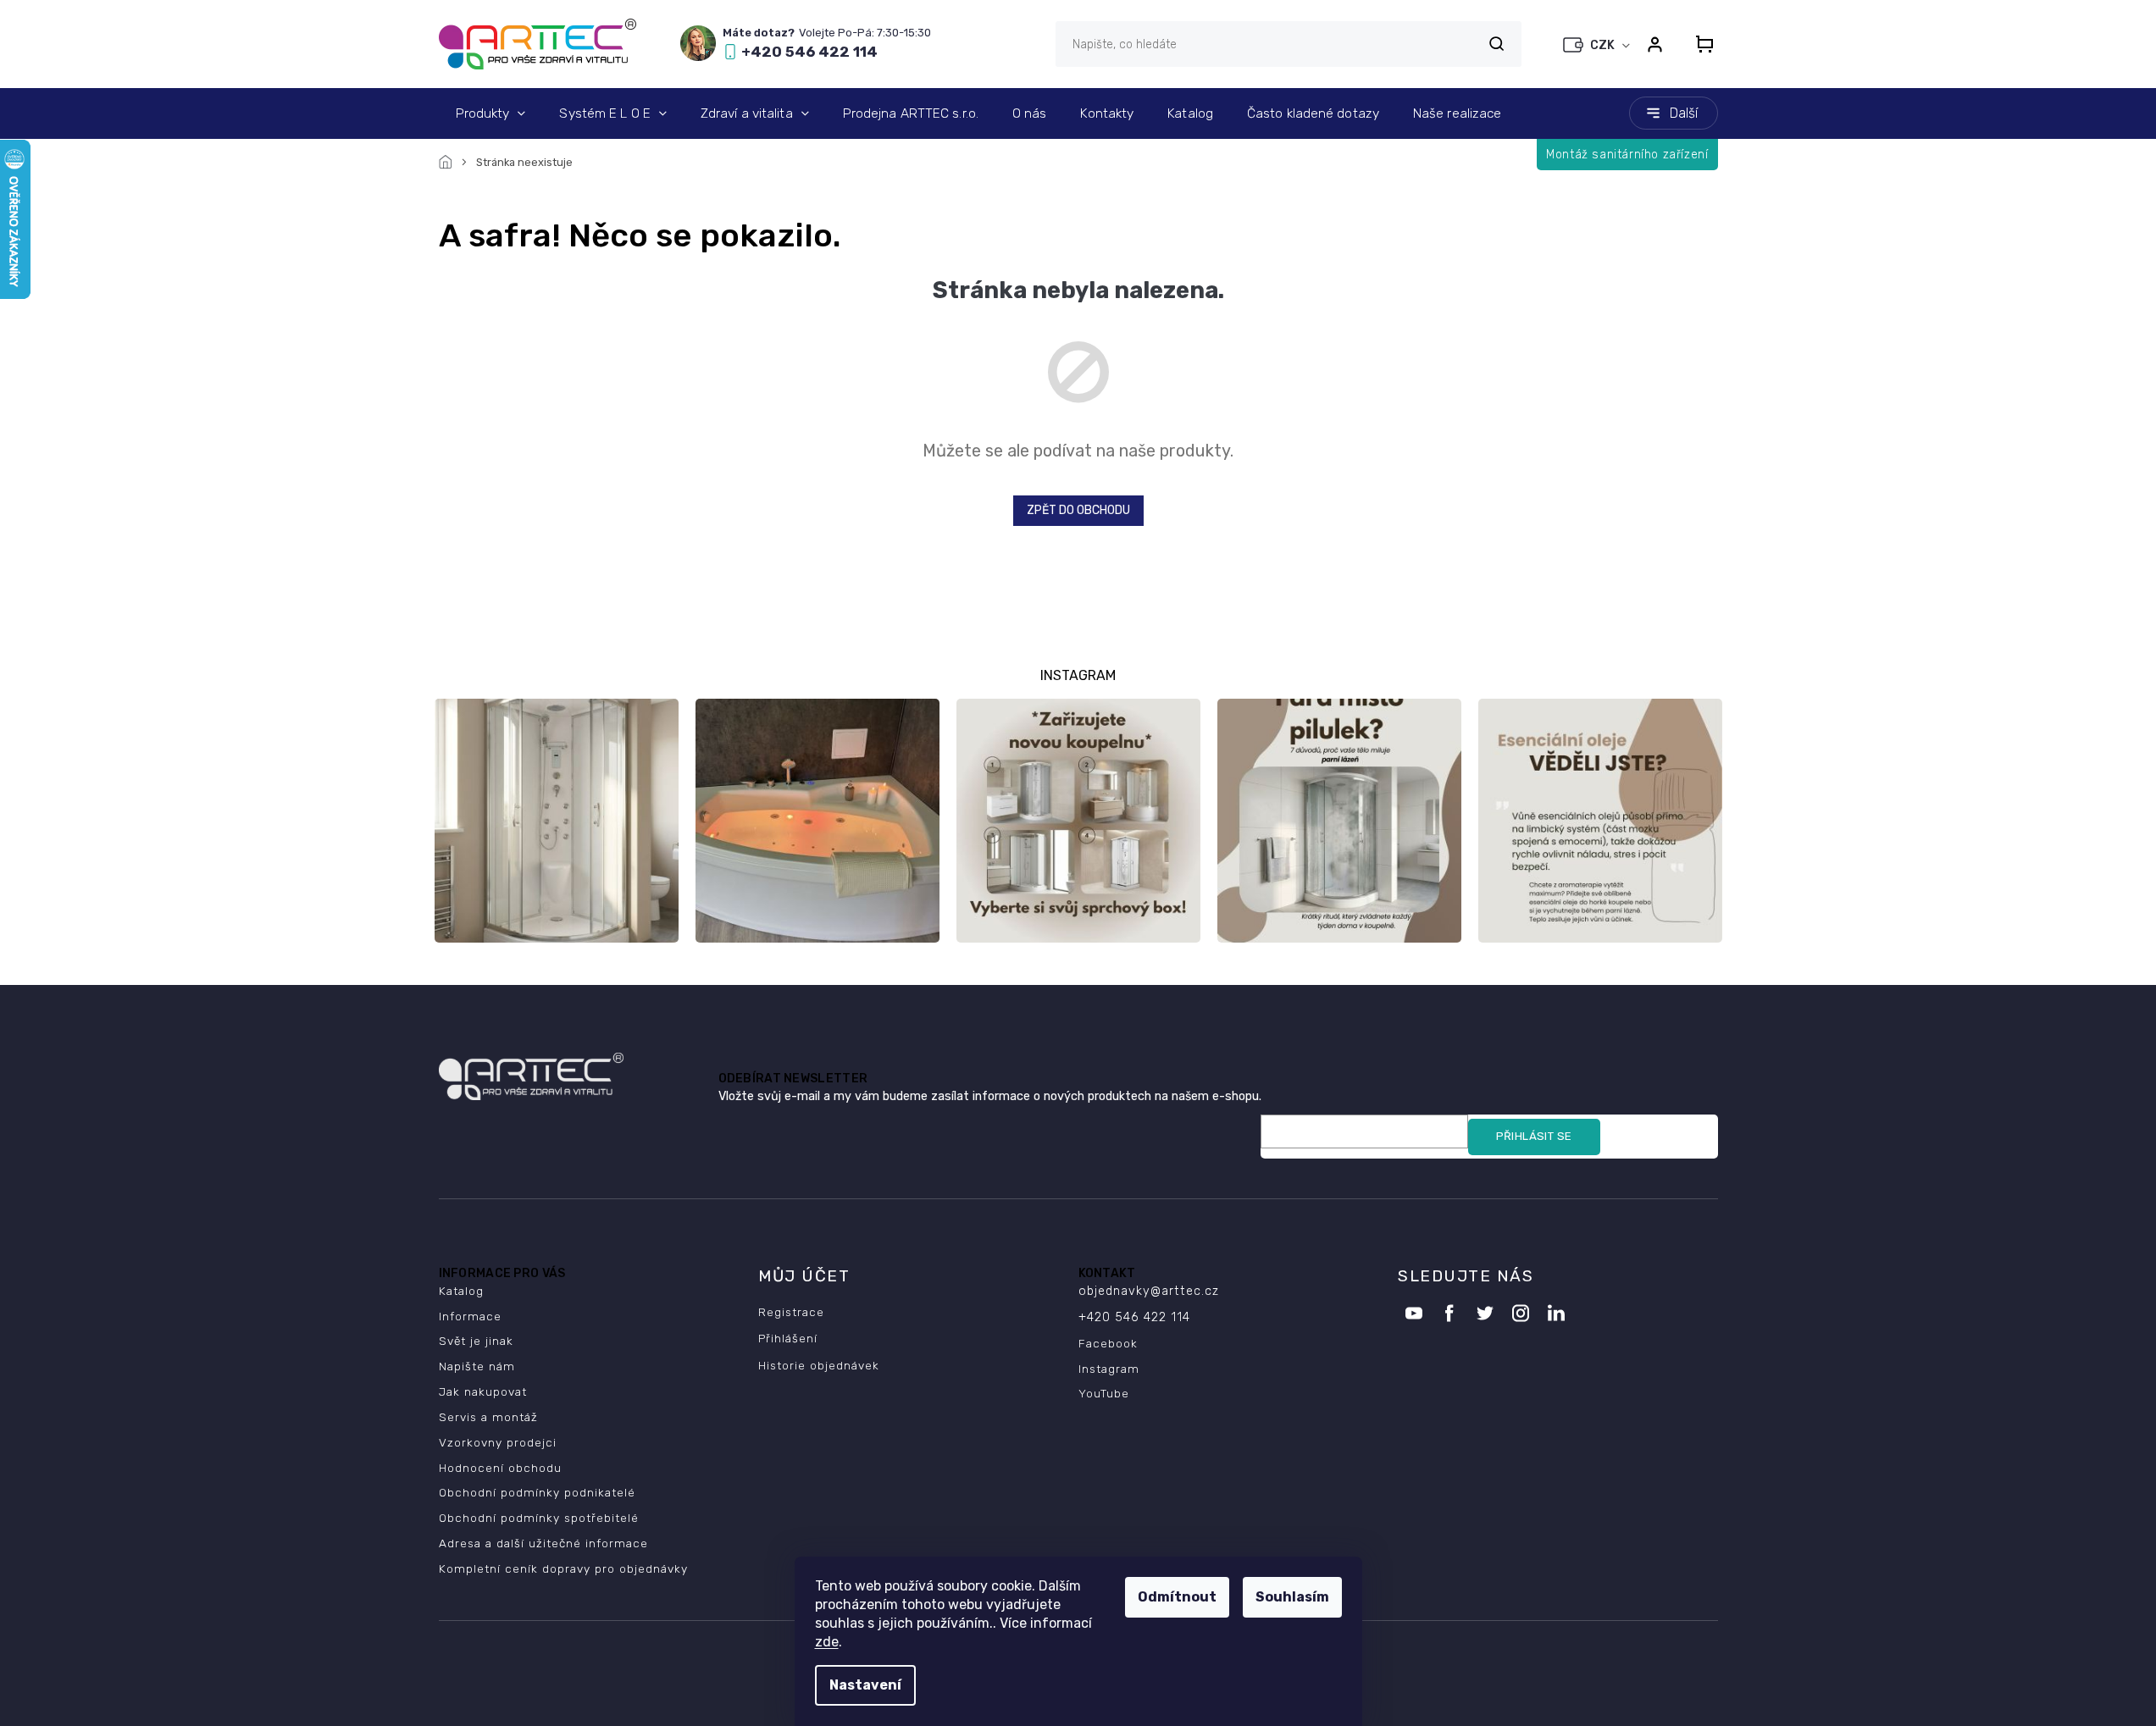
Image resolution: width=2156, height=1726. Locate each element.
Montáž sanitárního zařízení (1627, 155)
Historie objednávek (819, 1365)
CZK (1604, 45)
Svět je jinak (476, 1341)
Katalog (461, 1291)
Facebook (1108, 1343)
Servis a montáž (488, 1417)
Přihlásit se (1534, 1136)
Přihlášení (788, 1338)
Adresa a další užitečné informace (543, 1543)
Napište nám (477, 1366)
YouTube (1104, 1393)
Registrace (791, 1312)
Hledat (1497, 44)
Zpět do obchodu (1078, 510)
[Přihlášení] (1655, 44)
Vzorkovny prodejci (498, 1442)
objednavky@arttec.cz (1149, 1291)
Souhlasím (1292, 1597)
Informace (470, 1316)
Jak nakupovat (483, 1391)
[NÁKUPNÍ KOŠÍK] (1699, 44)
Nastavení (865, 1685)
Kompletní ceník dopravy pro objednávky (563, 1568)
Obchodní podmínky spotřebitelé (539, 1518)
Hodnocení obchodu (500, 1468)
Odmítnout (1177, 1597)
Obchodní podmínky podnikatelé (537, 1492)
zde (827, 1642)
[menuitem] (491, 113)
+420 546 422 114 (1134, 1317)
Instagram (1109, 1369)
